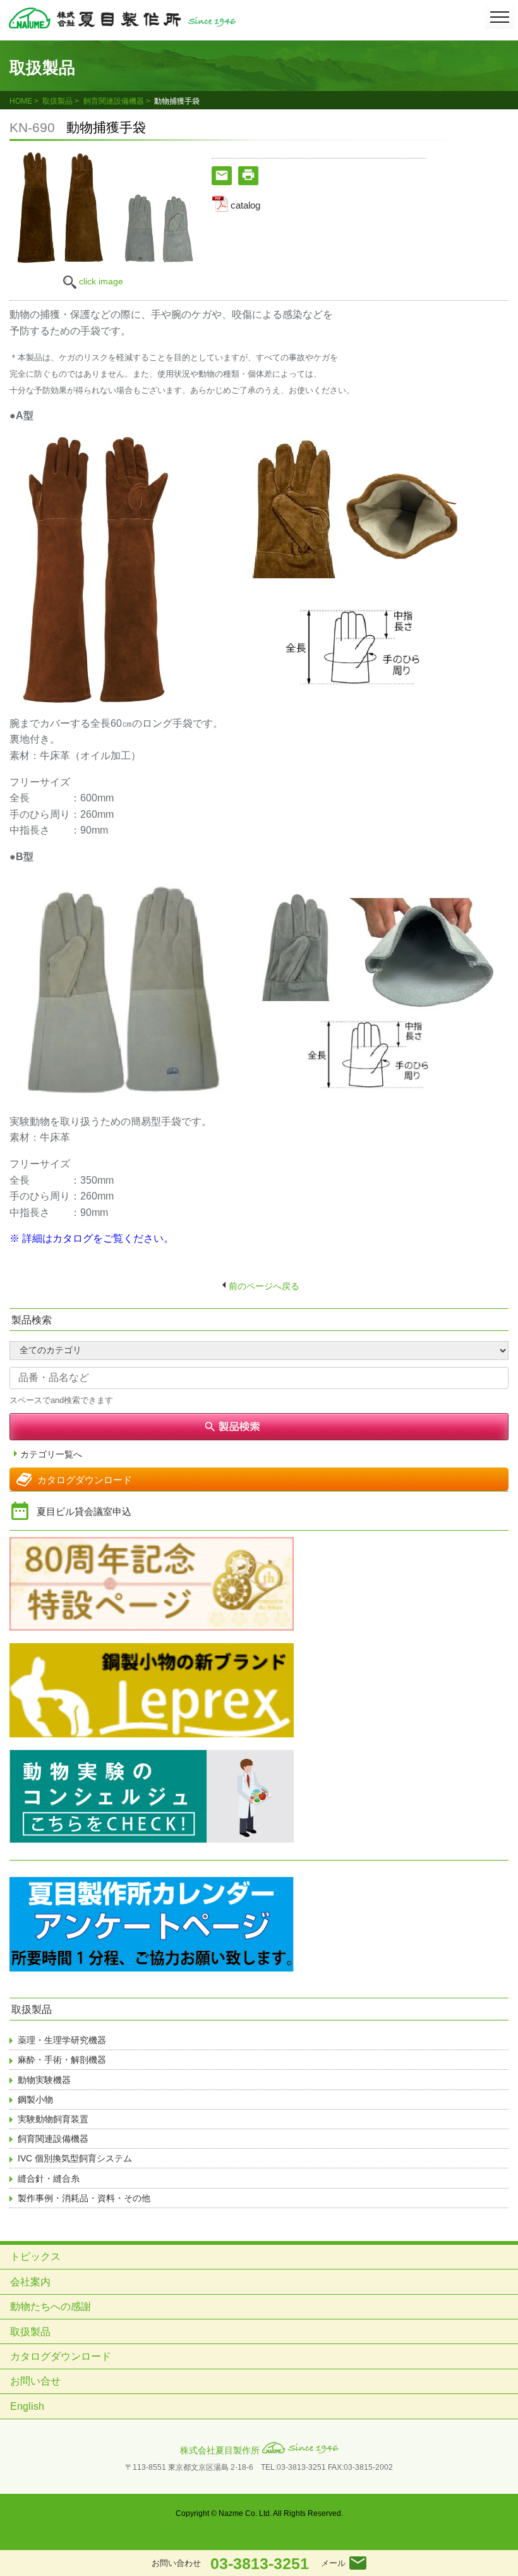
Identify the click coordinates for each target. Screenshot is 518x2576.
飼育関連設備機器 (114, 101)
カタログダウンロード (85, 1480)
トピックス (35, 2257)
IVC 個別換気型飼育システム (75, 2158)
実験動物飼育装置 (53, 2119)
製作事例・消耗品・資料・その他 (84, 2198)
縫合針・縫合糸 (49, 2178)
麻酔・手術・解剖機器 (62, 2060)
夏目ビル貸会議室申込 (84, 1511)
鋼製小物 (35, 2099)
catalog (245, 205)
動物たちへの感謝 (51, 2306)
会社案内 (30, 2282)
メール (333, 2563)
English (27, 2406)
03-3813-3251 (260, 2563)
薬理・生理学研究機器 (62, 2040)
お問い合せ (35, 2381)
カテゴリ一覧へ (51, 1455)
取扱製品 (57, 101)
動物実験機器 (44, 2080)
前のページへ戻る (264, 1286)
